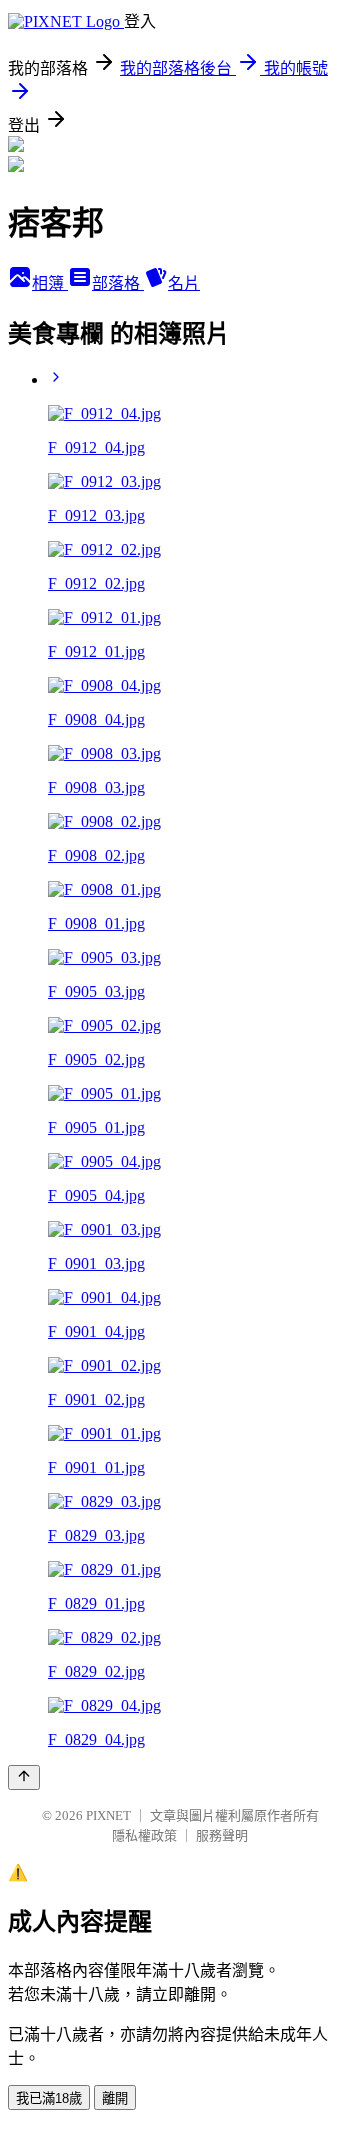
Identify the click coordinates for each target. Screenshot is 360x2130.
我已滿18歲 (49, 2098)
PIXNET (108, 1815)
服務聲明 (222, 1835)
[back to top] (24, 1777)
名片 (184, 283)
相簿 (50, 283)
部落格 (118, 283)
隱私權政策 (144, 1835)
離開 (115, 2098)
